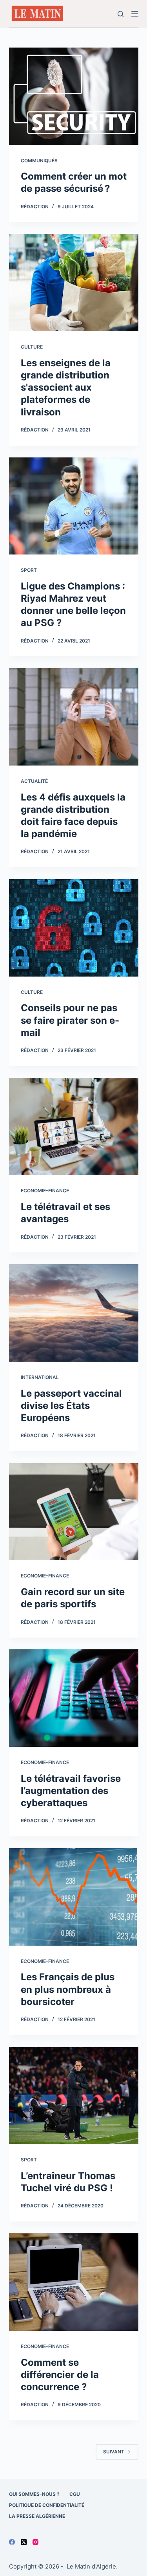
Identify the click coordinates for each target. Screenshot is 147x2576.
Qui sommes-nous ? (34, 2494)
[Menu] (135, 14)
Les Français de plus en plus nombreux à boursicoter (68, 1989)
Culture (32, 347)
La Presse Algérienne (37, 2516)
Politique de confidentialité (47, 2505)
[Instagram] (35, 2542)
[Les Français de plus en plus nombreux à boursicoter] (74, 1897)
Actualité (34, 781)
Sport (29, 570)
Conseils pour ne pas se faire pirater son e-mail (70, 1020)
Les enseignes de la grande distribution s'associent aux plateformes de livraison (66, 387)
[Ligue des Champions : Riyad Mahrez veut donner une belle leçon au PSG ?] (74, 506)
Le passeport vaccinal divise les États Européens (71, 1406)
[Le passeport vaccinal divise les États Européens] (74, 1313)
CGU (75, 2494)
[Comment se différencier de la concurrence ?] (74, 2282)
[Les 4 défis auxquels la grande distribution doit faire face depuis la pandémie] (74, 717)
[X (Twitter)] (24, 2542)
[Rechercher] (121, 14)
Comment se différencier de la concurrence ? (60, 2375)
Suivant (114, 2452)
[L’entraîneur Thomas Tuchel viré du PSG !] (74, 2096)
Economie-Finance (45, 1191)
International (40, 1377)
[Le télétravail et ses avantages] (74, 1127)
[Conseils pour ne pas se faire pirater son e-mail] (74, 928)
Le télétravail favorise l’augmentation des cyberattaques (71, 1791)
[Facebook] (12, 2542)
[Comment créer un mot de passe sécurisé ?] (74, 96)
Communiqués (39, 161)
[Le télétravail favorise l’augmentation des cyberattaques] (74, 1698)
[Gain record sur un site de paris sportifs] (74, 1512)
